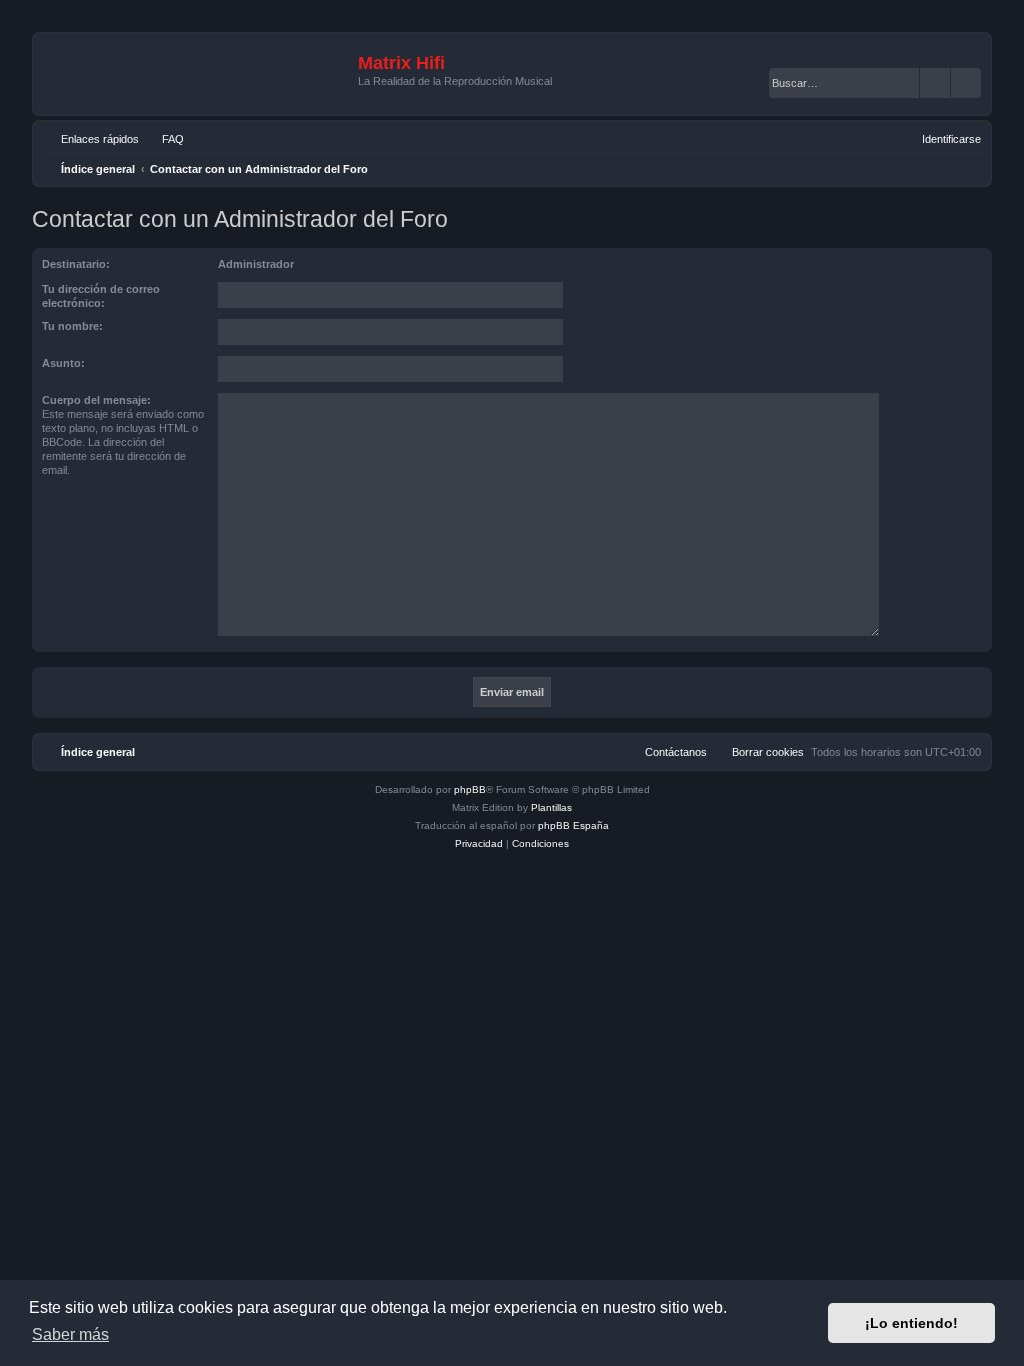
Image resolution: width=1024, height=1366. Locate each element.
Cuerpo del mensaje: (96, 400)
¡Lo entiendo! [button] (911, 1323)
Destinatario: (76, 264)
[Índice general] (198, 74)
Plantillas (551, 807)
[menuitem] (164, 139)
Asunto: (63, 363)
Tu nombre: (72, 326)
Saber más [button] (70, 1334)
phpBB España (573, 825)
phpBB (470, 789)
